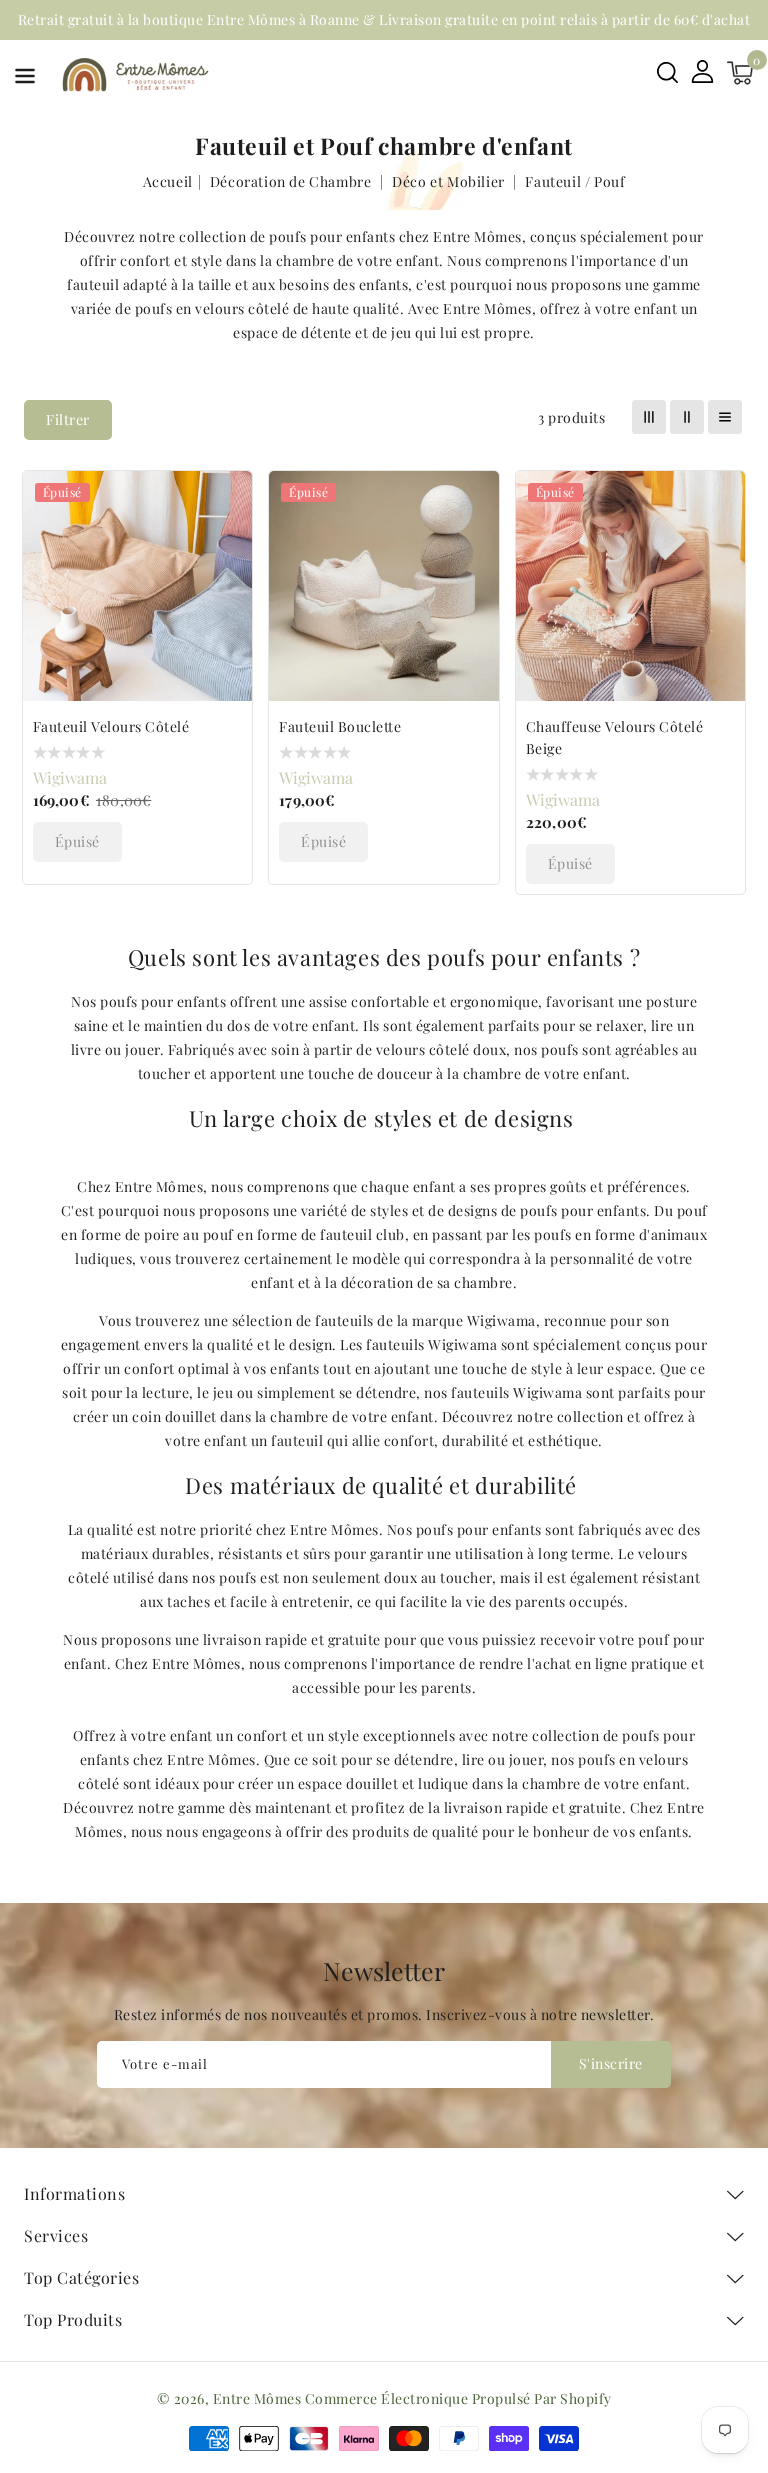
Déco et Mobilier (450, 181)
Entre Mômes (257, 2398)
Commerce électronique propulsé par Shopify (458, 2398)
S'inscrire (611, 2063)
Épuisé (77, 841)
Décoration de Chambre (292, 181)
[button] (25, 79)
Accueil (168, 181)
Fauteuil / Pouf (575, 181)
